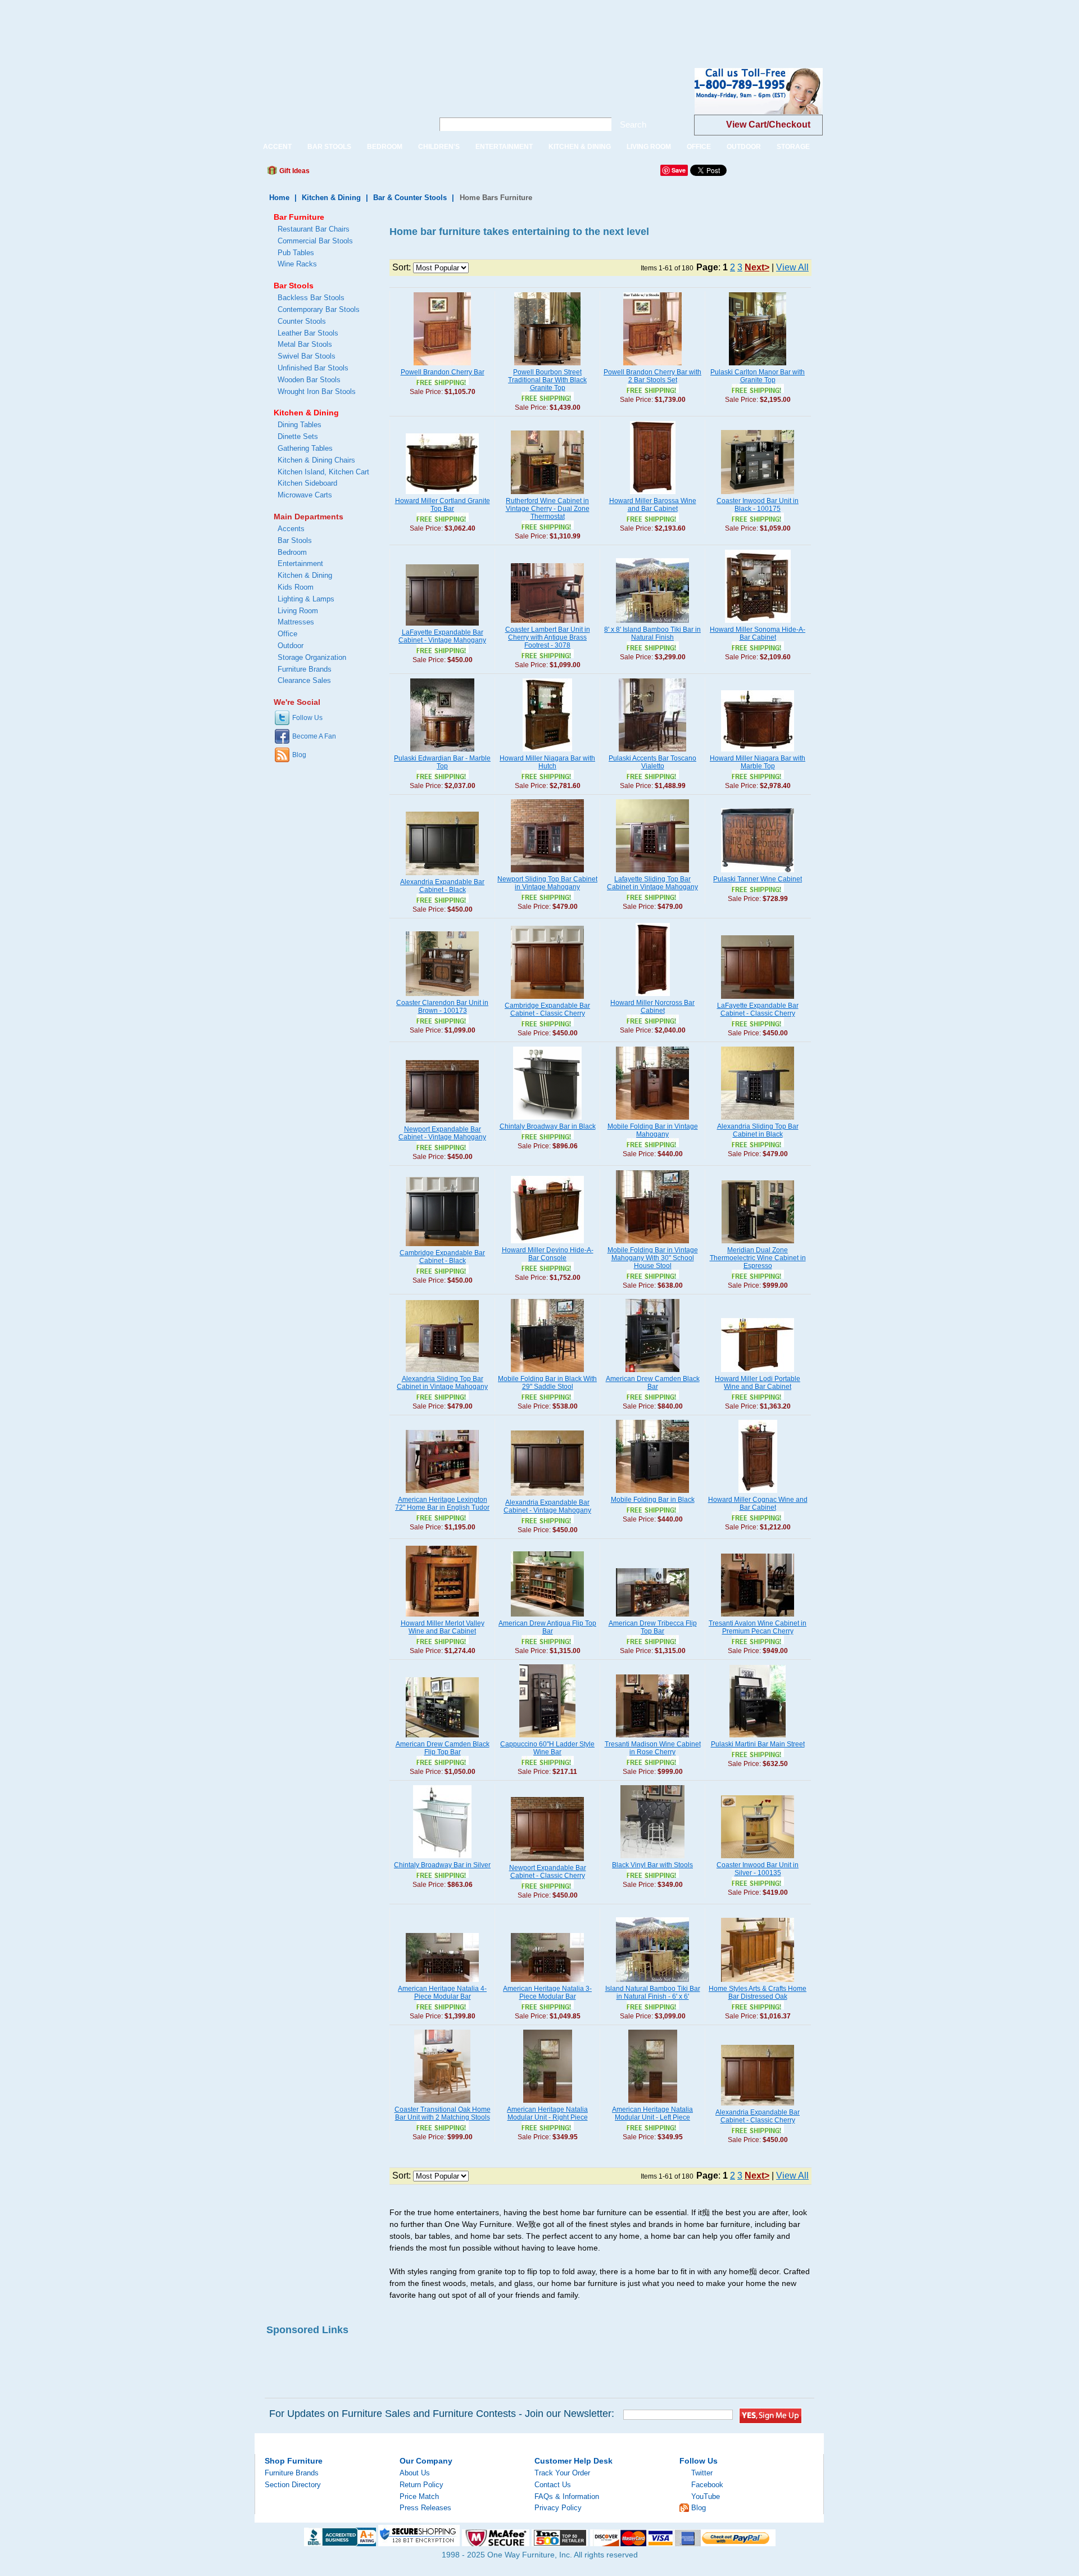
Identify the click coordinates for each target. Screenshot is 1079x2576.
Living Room (298, 611)
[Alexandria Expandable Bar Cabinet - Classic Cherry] (758, 2106)
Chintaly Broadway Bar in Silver (442, 1865)
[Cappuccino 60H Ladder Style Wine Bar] (547, 1738)
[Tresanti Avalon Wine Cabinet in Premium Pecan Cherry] (758, 1617)
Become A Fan (314, 736)
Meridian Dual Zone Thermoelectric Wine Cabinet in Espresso (758, 1258)
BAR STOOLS (329, 147)
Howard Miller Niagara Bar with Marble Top (758, 762)
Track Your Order (562, 2473)
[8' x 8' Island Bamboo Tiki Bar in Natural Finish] (652, 623)
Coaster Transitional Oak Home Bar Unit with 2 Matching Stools (443, 2113)
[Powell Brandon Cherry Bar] (442, 366)
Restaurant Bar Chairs (314, 229)
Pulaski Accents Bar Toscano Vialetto (652, 762)
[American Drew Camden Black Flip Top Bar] (442, 1738)
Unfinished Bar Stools (313, 368)
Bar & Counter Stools (410, 198)
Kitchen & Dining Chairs (316, 460)
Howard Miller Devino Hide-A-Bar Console (548, 1254)
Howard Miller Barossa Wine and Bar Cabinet (653, 505)
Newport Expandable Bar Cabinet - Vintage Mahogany (442, 1133)
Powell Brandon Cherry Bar (443, 372)
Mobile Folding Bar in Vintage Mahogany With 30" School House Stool (653, 1258)
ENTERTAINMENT (504, 147)
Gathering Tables (305, 448)
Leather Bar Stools (308, 333)
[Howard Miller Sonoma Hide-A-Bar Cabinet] (758, 623)
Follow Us (307, 718)
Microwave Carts (305, 495)
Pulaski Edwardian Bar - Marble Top (442, 762)
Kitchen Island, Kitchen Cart (323, 472)
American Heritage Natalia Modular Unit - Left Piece (652, 2113)
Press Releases (425, 2508)
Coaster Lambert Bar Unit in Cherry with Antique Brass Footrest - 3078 (548, 637)
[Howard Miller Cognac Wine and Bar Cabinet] (758, 1493)
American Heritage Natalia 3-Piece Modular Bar (547, 1993)
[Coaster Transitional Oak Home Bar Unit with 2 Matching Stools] (442, 2103)
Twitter (702, 2473)
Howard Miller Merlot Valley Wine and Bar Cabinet (443, 1627)
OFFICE (699, 147)
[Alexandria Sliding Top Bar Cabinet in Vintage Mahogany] (442, 1373)
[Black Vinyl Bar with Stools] (652, 1859)
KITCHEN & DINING (580, 147)
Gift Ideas (294, 171)
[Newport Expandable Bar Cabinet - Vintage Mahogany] (442, 1123)
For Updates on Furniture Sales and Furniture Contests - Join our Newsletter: (442, 2414)
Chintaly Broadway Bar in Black (548, 1126)
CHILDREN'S (439, 147)
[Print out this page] (400, 174)
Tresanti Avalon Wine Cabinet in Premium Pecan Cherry (758, 1627)
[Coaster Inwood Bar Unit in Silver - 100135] (758, 1859)
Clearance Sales (304, 680)
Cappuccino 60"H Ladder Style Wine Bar (547, 1748)
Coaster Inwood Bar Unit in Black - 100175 (758, 505)
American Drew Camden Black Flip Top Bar (443, 1748)
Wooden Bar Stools (309, 380)
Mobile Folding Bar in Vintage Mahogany (653, 1130)
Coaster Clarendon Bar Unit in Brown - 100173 (442, 1007)
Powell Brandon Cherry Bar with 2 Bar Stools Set (652, 376)
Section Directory (293, 2485)
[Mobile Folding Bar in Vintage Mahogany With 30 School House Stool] (652, 1244)
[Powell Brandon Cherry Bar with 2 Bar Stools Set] (652, 366)
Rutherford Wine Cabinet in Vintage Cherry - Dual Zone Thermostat (548, 509)
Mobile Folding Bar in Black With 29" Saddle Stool (547, 1383)
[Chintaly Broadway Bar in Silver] (442, 1859)
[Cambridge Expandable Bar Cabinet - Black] (442, 1247)
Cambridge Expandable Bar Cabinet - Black (442, 1257)
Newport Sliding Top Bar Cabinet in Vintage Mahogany (547, 883)
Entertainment (300, 563)
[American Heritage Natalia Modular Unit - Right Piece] (548, 2103)
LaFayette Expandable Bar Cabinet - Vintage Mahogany (442, 636)
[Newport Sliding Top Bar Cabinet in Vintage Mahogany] (547, 873)
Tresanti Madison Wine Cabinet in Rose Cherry (653, 1748)
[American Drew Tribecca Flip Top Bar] (652, 1617)
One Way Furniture (338, 100)
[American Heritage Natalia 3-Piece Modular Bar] (547, 1982)
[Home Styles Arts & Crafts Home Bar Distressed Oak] (758, 1982)
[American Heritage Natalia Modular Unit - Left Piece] (653, 2103)
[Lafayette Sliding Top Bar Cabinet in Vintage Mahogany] (652, 873)
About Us (415, 2473)
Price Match (419, 2496)
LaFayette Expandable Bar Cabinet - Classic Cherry (758, 1009)
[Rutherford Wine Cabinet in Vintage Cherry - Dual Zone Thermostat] (547, 495)
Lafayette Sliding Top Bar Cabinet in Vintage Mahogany (652, 883)
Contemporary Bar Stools (319, 309)
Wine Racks (297, 264)
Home (279, 198)
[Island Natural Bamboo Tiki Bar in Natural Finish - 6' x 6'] (652, 1982)
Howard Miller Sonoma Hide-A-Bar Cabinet (758, 633)
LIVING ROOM (649, 147)
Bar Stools (294, 286)
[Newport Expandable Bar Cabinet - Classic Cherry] (547, 1862)
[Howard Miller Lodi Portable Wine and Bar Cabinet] (758, 1373)
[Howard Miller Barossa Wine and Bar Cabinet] (653, 495)
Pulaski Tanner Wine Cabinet (758, 879)
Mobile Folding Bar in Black (653, 1500)
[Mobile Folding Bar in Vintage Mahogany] (652, 1120)
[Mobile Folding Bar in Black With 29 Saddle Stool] (547, 1373)
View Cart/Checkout (768, 125)
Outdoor (291, 646)
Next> (757, 267)
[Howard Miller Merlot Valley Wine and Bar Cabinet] (442, 1617)
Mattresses (296, 622)
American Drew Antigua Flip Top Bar (547, 1627)
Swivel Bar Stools (307, 356)
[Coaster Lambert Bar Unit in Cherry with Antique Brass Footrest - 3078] (547, 623)
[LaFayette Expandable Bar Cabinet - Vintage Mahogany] (442, 626)
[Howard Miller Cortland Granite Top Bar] (442, 495)
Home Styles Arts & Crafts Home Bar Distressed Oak (758, 1993)
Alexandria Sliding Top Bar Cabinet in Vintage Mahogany (442, 1383)
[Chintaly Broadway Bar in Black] (547, 1120)
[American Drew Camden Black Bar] (652, 1373)
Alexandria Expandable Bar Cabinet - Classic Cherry (758, 2116)
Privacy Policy (558, 2508)
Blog (299, 755)
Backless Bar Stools (311, 298)
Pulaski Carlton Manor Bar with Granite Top (758, 376)
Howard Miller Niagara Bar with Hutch (547, 762)
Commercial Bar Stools (315, 241)
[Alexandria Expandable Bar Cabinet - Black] (442, 876)
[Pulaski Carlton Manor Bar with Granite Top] (758, 366)
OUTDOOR (744, 147)
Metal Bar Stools (305, 344)
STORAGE (793, 147)
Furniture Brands (305, 669)
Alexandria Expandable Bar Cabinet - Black (442, 886)
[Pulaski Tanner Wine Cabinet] (758, 873)
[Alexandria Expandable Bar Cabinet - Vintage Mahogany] (547, 1496)
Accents (291, 529)
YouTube (706, 2496)
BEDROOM (385, 147)
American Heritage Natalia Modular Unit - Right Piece (547, 2113)
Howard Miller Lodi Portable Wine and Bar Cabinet (758, 1383)
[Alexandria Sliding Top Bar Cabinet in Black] (758, 1120)
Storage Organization (312, 657)
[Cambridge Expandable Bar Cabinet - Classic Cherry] (547, 999)
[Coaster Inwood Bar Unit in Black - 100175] (758, 495)
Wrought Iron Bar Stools (317, 391)
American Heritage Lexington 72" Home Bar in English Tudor (442, 1504)
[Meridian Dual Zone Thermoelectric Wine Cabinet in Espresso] (758, 1244)
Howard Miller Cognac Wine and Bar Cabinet (758, 1504)
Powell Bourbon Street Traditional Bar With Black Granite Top (547, 380)
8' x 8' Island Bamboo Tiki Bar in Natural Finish (652, 633)
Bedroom (292, 552)
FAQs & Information (567, 2496)
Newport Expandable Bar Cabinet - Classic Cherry (548, 1872)
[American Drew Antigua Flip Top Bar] (547, 1617)
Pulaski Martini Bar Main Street (758, 1744)
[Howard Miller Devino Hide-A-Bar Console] (547, 1244)
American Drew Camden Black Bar (653, 1383)
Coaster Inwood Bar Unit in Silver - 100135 (758, 1869)
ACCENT (277, 147)
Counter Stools (302, 321)
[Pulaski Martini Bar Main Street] (758, 1738)
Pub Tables (296, 253)
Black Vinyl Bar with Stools (652, 1865)
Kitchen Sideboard (307, 483)
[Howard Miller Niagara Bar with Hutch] (547, 752)
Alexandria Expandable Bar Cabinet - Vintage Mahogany (547, 1506)
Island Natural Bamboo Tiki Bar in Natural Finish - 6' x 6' (653, 1993)
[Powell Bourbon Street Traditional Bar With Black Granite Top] (547, 366)
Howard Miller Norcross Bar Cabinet (652, 1007)
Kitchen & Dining (331, 198)
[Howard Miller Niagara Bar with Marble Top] (758, 752)
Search (633, 125)
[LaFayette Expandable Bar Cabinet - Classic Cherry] (758, 999)
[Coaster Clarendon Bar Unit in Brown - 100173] (442, 997)
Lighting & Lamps (306, 599)
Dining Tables (300, 425)
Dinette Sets (298, 436)
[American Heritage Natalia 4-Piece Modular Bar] (442, 1982)
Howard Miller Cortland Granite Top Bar (443, 505)
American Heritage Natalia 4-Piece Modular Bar (442, 1993)
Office (287, 634)
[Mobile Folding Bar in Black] (652, 1493)
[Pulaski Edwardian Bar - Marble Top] (442, 752)
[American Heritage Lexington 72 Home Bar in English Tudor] (442, 1493)
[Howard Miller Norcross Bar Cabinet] (653, 997)
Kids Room (296, 587)
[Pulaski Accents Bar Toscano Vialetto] (652, 752)
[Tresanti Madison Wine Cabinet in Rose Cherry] (652, 1738)
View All (792, 267)
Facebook (707, 2485)
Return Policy (421, 2485)
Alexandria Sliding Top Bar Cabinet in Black (758, 1130)
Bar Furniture (299, 217)
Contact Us (553, 2485)
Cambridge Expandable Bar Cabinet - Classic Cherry (547, 1009)
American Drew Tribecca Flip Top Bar (653, 1627)
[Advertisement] (205, 25)
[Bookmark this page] (343, 174)
